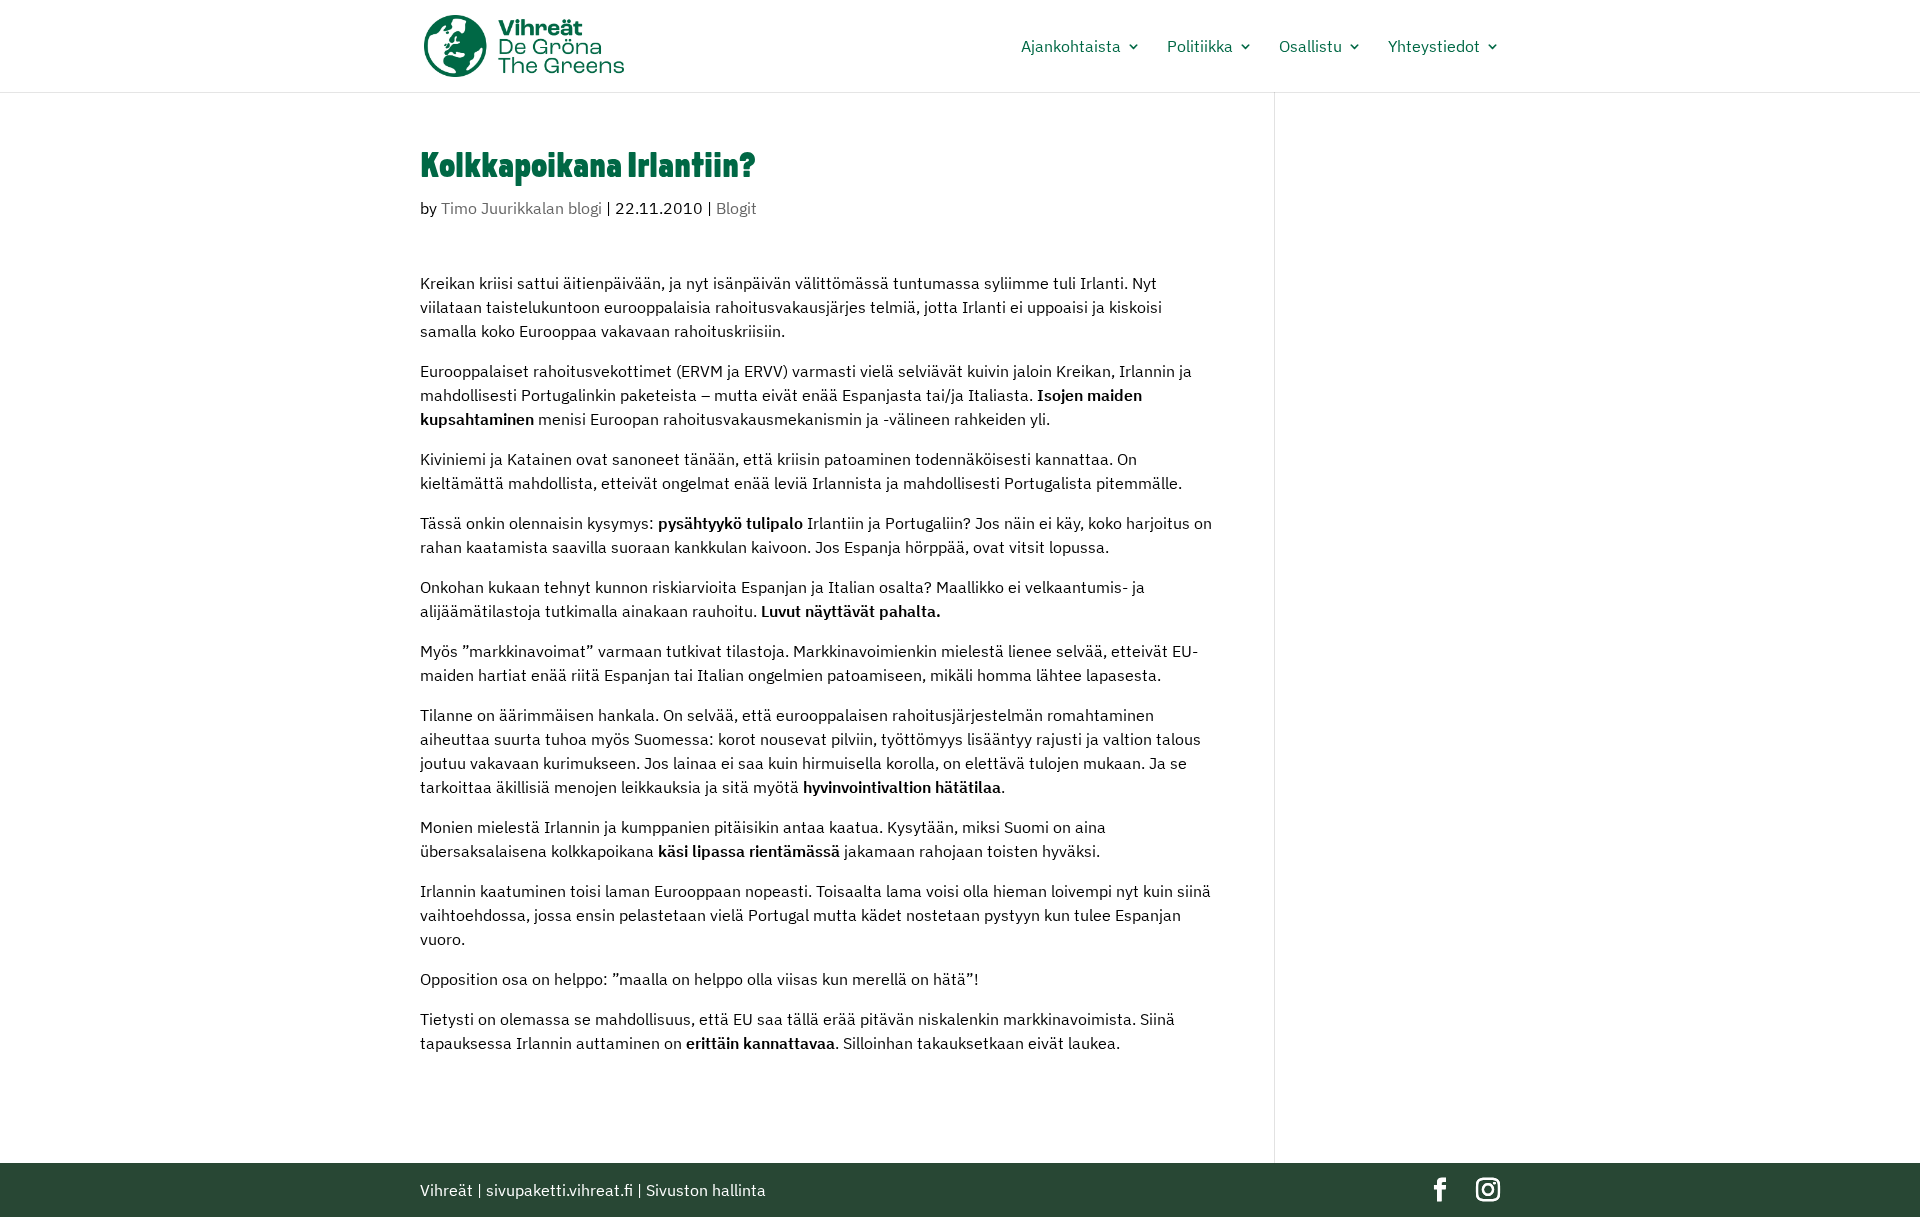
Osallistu (1310, 47)
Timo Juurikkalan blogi (521, 208)
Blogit (736, 208)
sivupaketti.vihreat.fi (559, 1190)
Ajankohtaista (1071, 47)
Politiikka (1200, 47)
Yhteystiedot (1434, 47)
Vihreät (446, 1190)
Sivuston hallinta (706, 1190)
